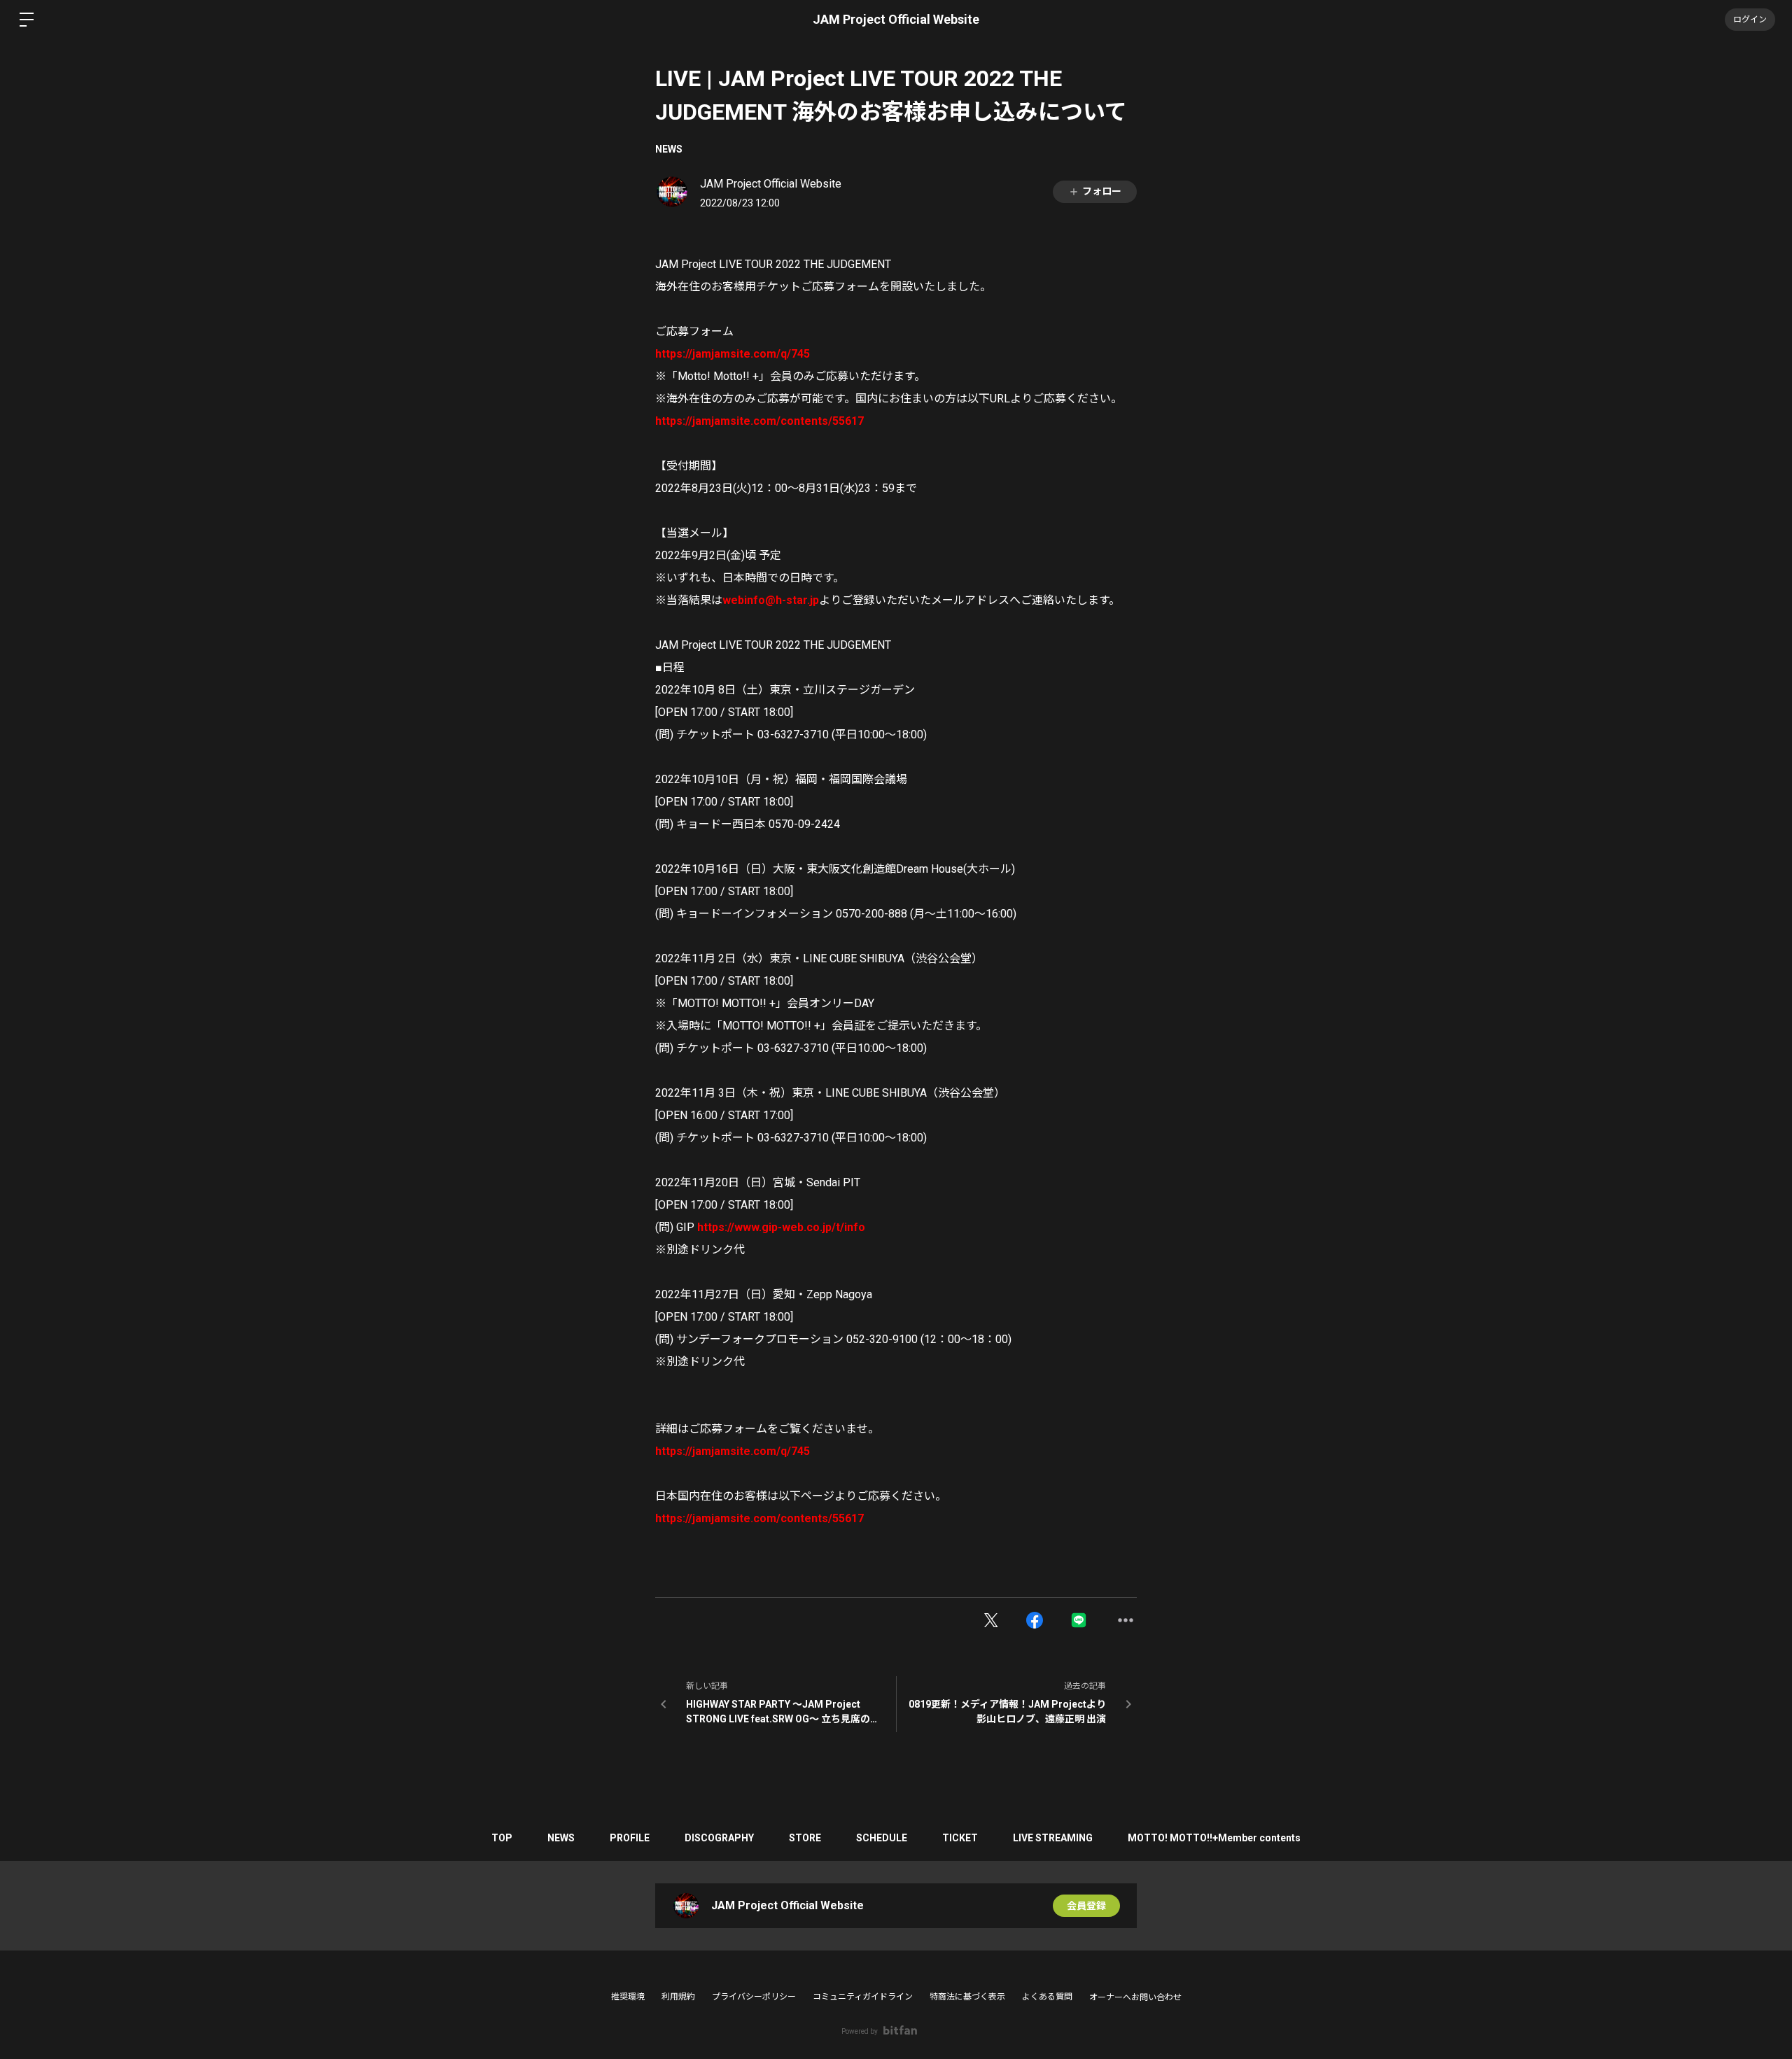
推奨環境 (628, 1997)
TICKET (960, 1838)
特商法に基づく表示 (967, 1997)
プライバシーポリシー (754, 1997)
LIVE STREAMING (1053, 1838)
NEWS (669, 149)
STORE (805, 1838)
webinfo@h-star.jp (771, 600)
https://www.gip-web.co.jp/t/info (781, 1227)
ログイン (1750, 20)
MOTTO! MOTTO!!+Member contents (1214, 1838)
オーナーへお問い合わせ (1135, 1997)
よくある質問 (1047, 1997)
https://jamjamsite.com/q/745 (733, 354)
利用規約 (678, 1997)
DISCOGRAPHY (719, 1838)
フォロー (1102, 191)
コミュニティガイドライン (863, 1997)
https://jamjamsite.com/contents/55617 (759, 421)
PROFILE (630, 1838)
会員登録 (1086, 1906)
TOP (502, 1838)
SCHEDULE (882, 1838)
